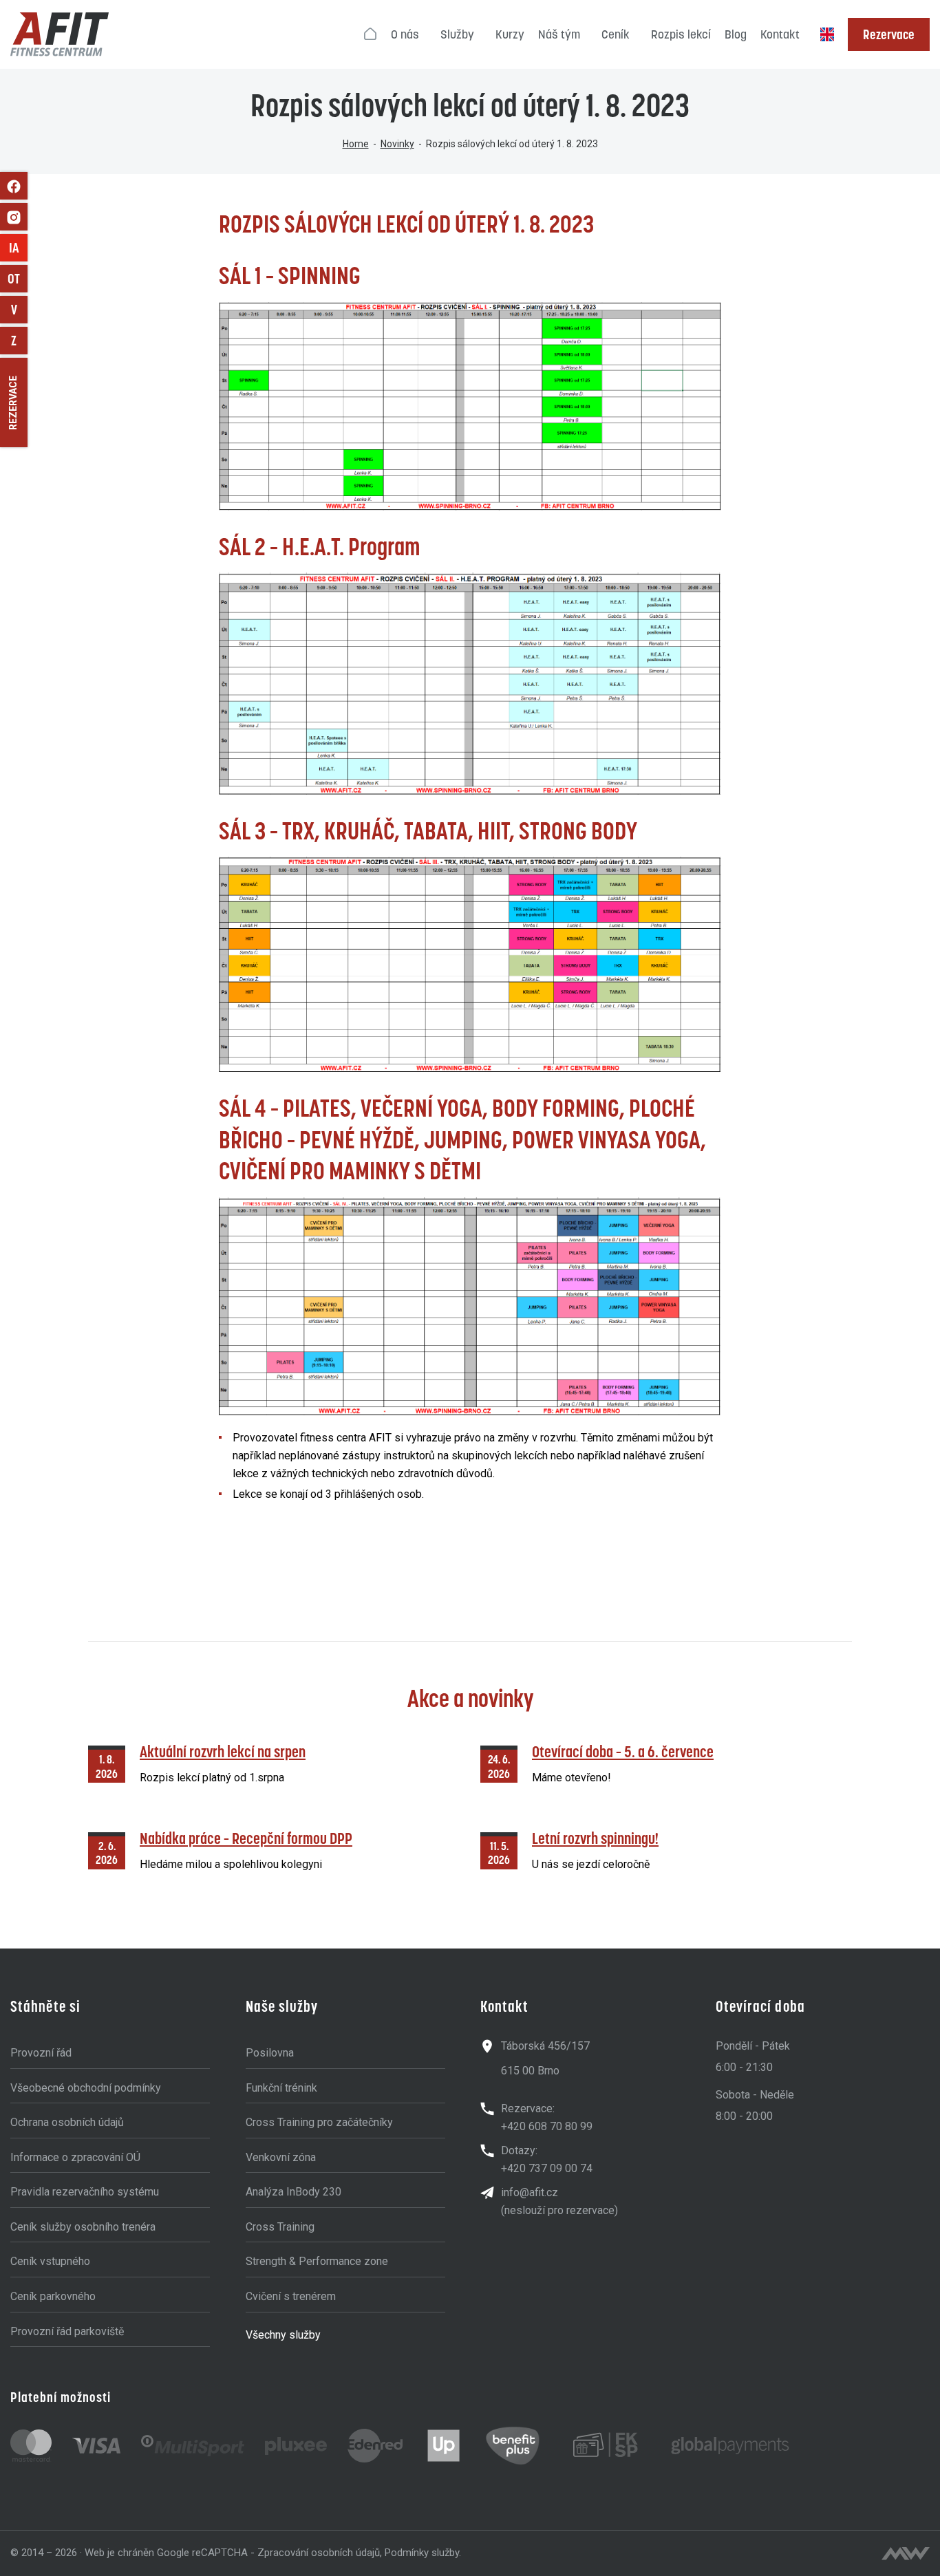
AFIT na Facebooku (14, 186)
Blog (736, 34)
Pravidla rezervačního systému (85, 2192)
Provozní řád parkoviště (67, 2331)
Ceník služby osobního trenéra (83, 2227)
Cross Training (280, 2227)
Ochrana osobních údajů (67, 2122)
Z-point (19, 341)
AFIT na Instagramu (14, 217)
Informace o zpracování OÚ (75, 2157)
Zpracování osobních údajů (319, 2553)
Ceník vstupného (50, 2261)
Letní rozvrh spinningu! (595, 1838)
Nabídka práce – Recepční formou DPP (246, 1838)
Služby (457, 34)
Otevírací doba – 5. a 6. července (623, 1751)
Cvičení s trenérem (291, 2296)
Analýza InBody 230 (293, 2192)
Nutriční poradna (19, 310)
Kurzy (510, 34)
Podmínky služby (422, 2553)
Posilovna (270, 2053)
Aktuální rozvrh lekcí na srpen (223, 1751)
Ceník (616, 34)
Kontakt (780, 34)
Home (356, 144)
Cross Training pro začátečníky (319, 2122)
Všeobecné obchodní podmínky (86, 2088)
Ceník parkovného (53, 2296)
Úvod (371, 34)
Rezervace (889, 34)
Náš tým (559, 34)
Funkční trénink (281, 2088)
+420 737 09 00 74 (547, 2168)
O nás (405, 34)
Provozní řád (41, 2053)
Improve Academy (18, 248)
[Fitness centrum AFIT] (60, 34)
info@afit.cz (530, 2192)
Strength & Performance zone (317, 2261)
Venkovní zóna (281, 2157)
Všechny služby (283, 2335)
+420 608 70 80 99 (547, 2126)
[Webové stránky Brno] (906, 2553)
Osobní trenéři (18, 279)
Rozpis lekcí (681, 34)
